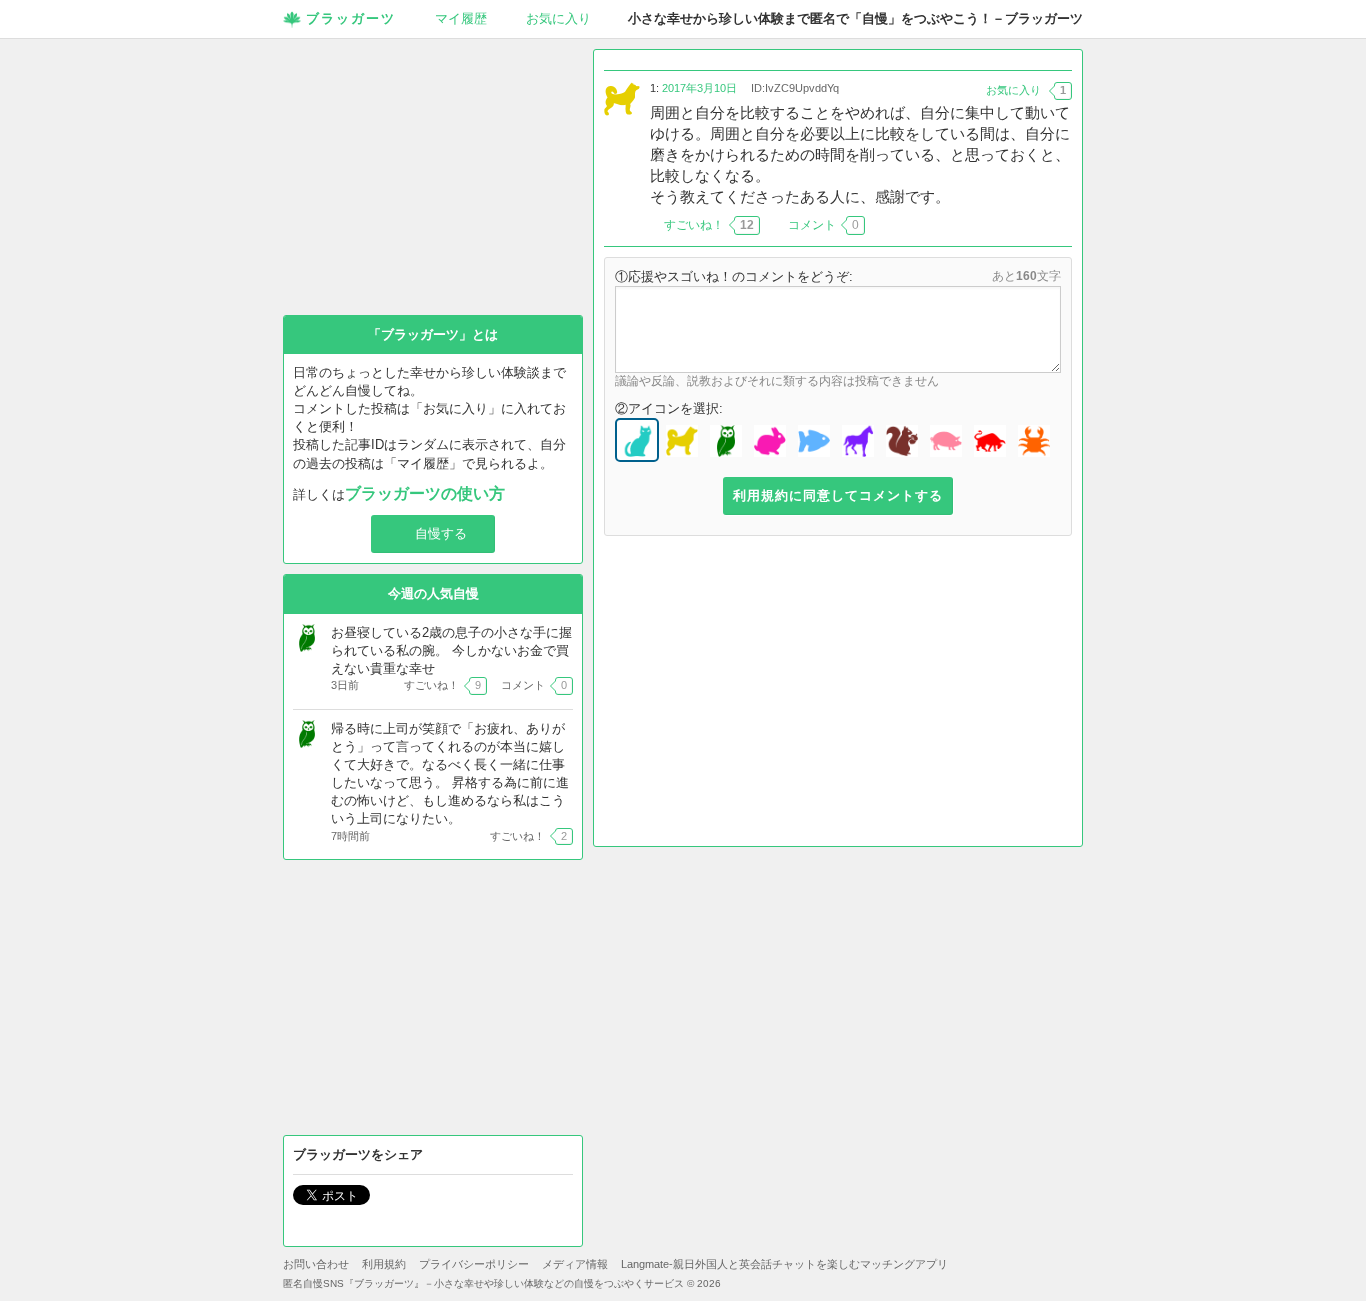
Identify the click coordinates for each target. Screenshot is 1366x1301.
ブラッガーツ (351, 18)
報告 (1060, 225)
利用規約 (384, 1264)
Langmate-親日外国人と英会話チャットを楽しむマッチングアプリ (784, 1264)
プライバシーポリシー (474, 1264)
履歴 (461, 18)
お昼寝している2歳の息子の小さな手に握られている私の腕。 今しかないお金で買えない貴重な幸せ (451, 650)
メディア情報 (575, 1264)
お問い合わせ (316, 1264)
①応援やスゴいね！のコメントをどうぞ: (734, 276)
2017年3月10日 (699, 88)
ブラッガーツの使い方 (425, 493)
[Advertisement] (838, 696)
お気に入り (558, 18)
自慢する (441, 533)
